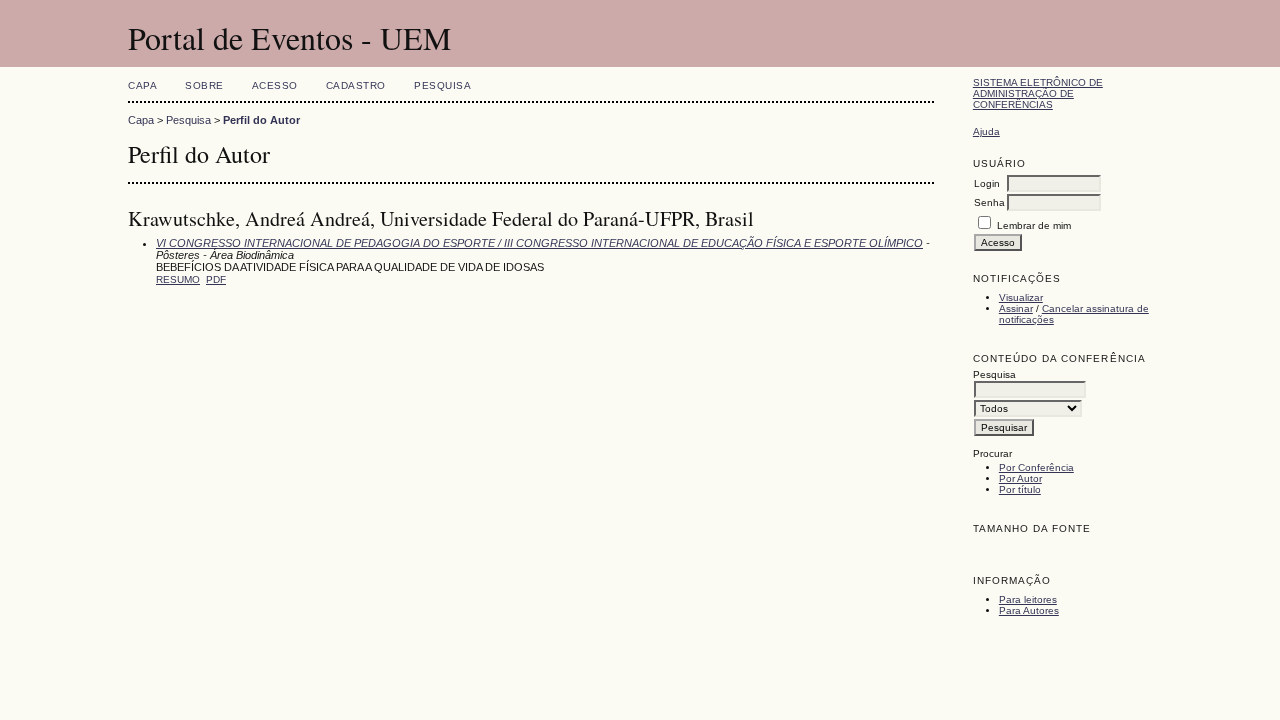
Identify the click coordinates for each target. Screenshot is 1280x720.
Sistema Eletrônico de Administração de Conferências (1038, 93)
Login (987, 183)
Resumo (178, 279)
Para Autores (1029, 610)
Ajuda (986, 131)
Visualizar (1021, 297)
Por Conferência (1036, 467)
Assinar (1016, 308)
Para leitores (1028, 599)
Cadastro (356, 85)
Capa (142, 85)
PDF (216, 279)
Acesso (275, 85)
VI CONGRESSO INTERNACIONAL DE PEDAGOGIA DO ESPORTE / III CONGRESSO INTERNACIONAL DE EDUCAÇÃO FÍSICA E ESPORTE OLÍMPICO (539, 243)
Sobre (204, 85)
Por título (1020, 489)
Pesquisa (442, 85)
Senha (989, 202)
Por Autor (1020, 478)
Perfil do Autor (261, 120)
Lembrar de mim (1034, 225)
